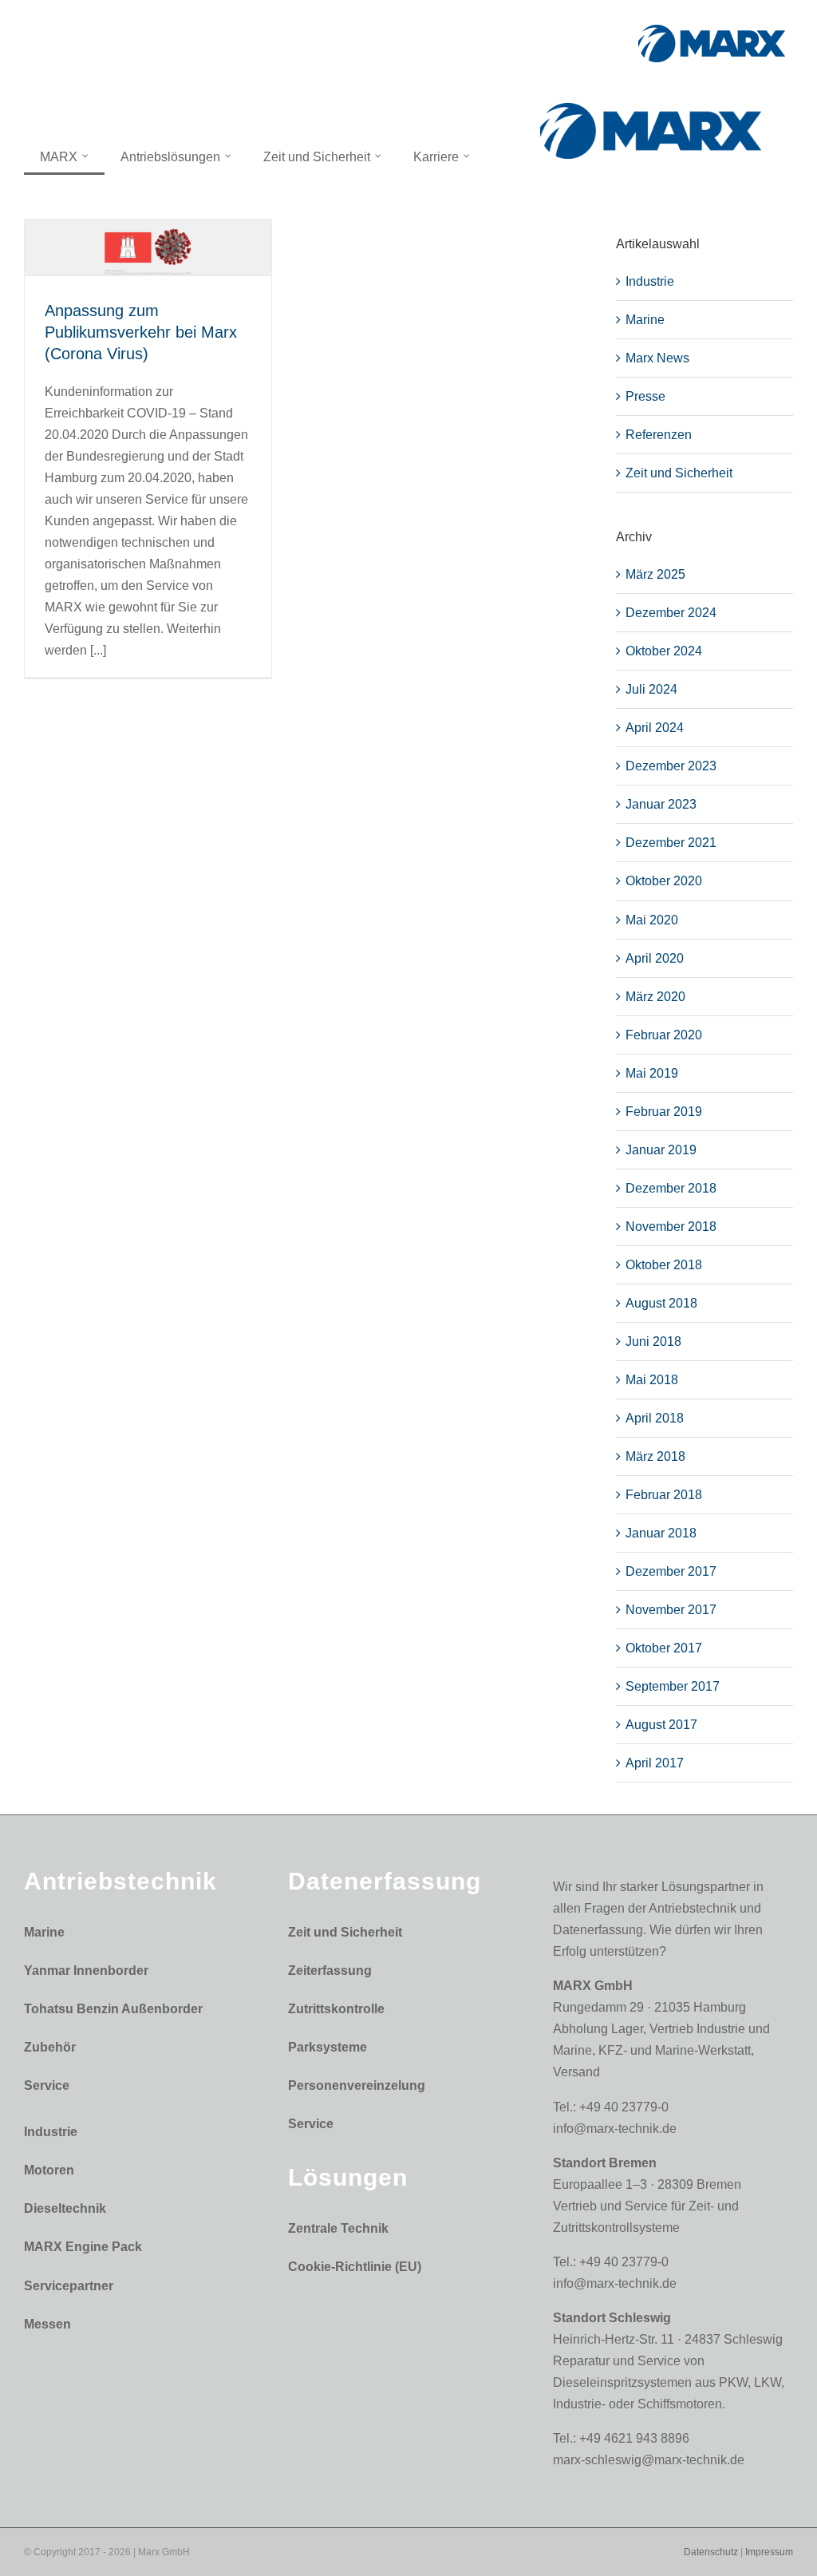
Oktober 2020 (664, 881)
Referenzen (659, 435)
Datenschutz (711, 2552)
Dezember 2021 (671, 843)
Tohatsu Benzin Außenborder (113, 2009)
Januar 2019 (661, 1150)
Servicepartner (69, 2286)
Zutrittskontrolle (336, 2009)
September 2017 (673, 1686)
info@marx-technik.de (615, 2129)
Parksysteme (328, 2047)
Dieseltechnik (65, 2208)
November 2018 (671, 1227)
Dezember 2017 (671, 1571)
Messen (47, 2324)
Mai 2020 (652, 920)
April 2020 (655, 958)
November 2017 (671, 1610)
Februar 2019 (664, 1112)
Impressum (769, 2552)
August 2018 (661, 1303)
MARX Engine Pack (83, 2247)
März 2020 (655, 997)
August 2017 (661, 1725)
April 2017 (655, 1763)
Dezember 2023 (671, 766)
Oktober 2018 (664, 1265)
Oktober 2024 (664, 651)
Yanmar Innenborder (86, 1971)
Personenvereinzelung (357, 2085)
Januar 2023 (661, 804)
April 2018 (655, 1418)
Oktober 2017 (664, 1648)
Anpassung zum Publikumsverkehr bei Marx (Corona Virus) (141, 332)
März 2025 (655, 574)
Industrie (650, 281)
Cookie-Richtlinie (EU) (355, 2267)
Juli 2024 (651, 689)
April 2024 (655, 728)
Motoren (49, 2170)
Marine (645, 320)
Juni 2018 (653, 1341)
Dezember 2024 (671, 613)
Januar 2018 (661, 1533)
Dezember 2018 (671, 1188)
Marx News (657, 358)
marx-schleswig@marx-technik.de (649, 2460)
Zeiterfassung (330, 1971)
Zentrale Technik (338, 2228)
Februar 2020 (664, 1035)
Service (47, 2085)
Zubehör (50, 2047)
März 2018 (655, 1456)
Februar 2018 (664, 1495)
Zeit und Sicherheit (679, 473)
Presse (645, 396)
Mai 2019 (652, 1073)
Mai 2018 (652, 1380)
